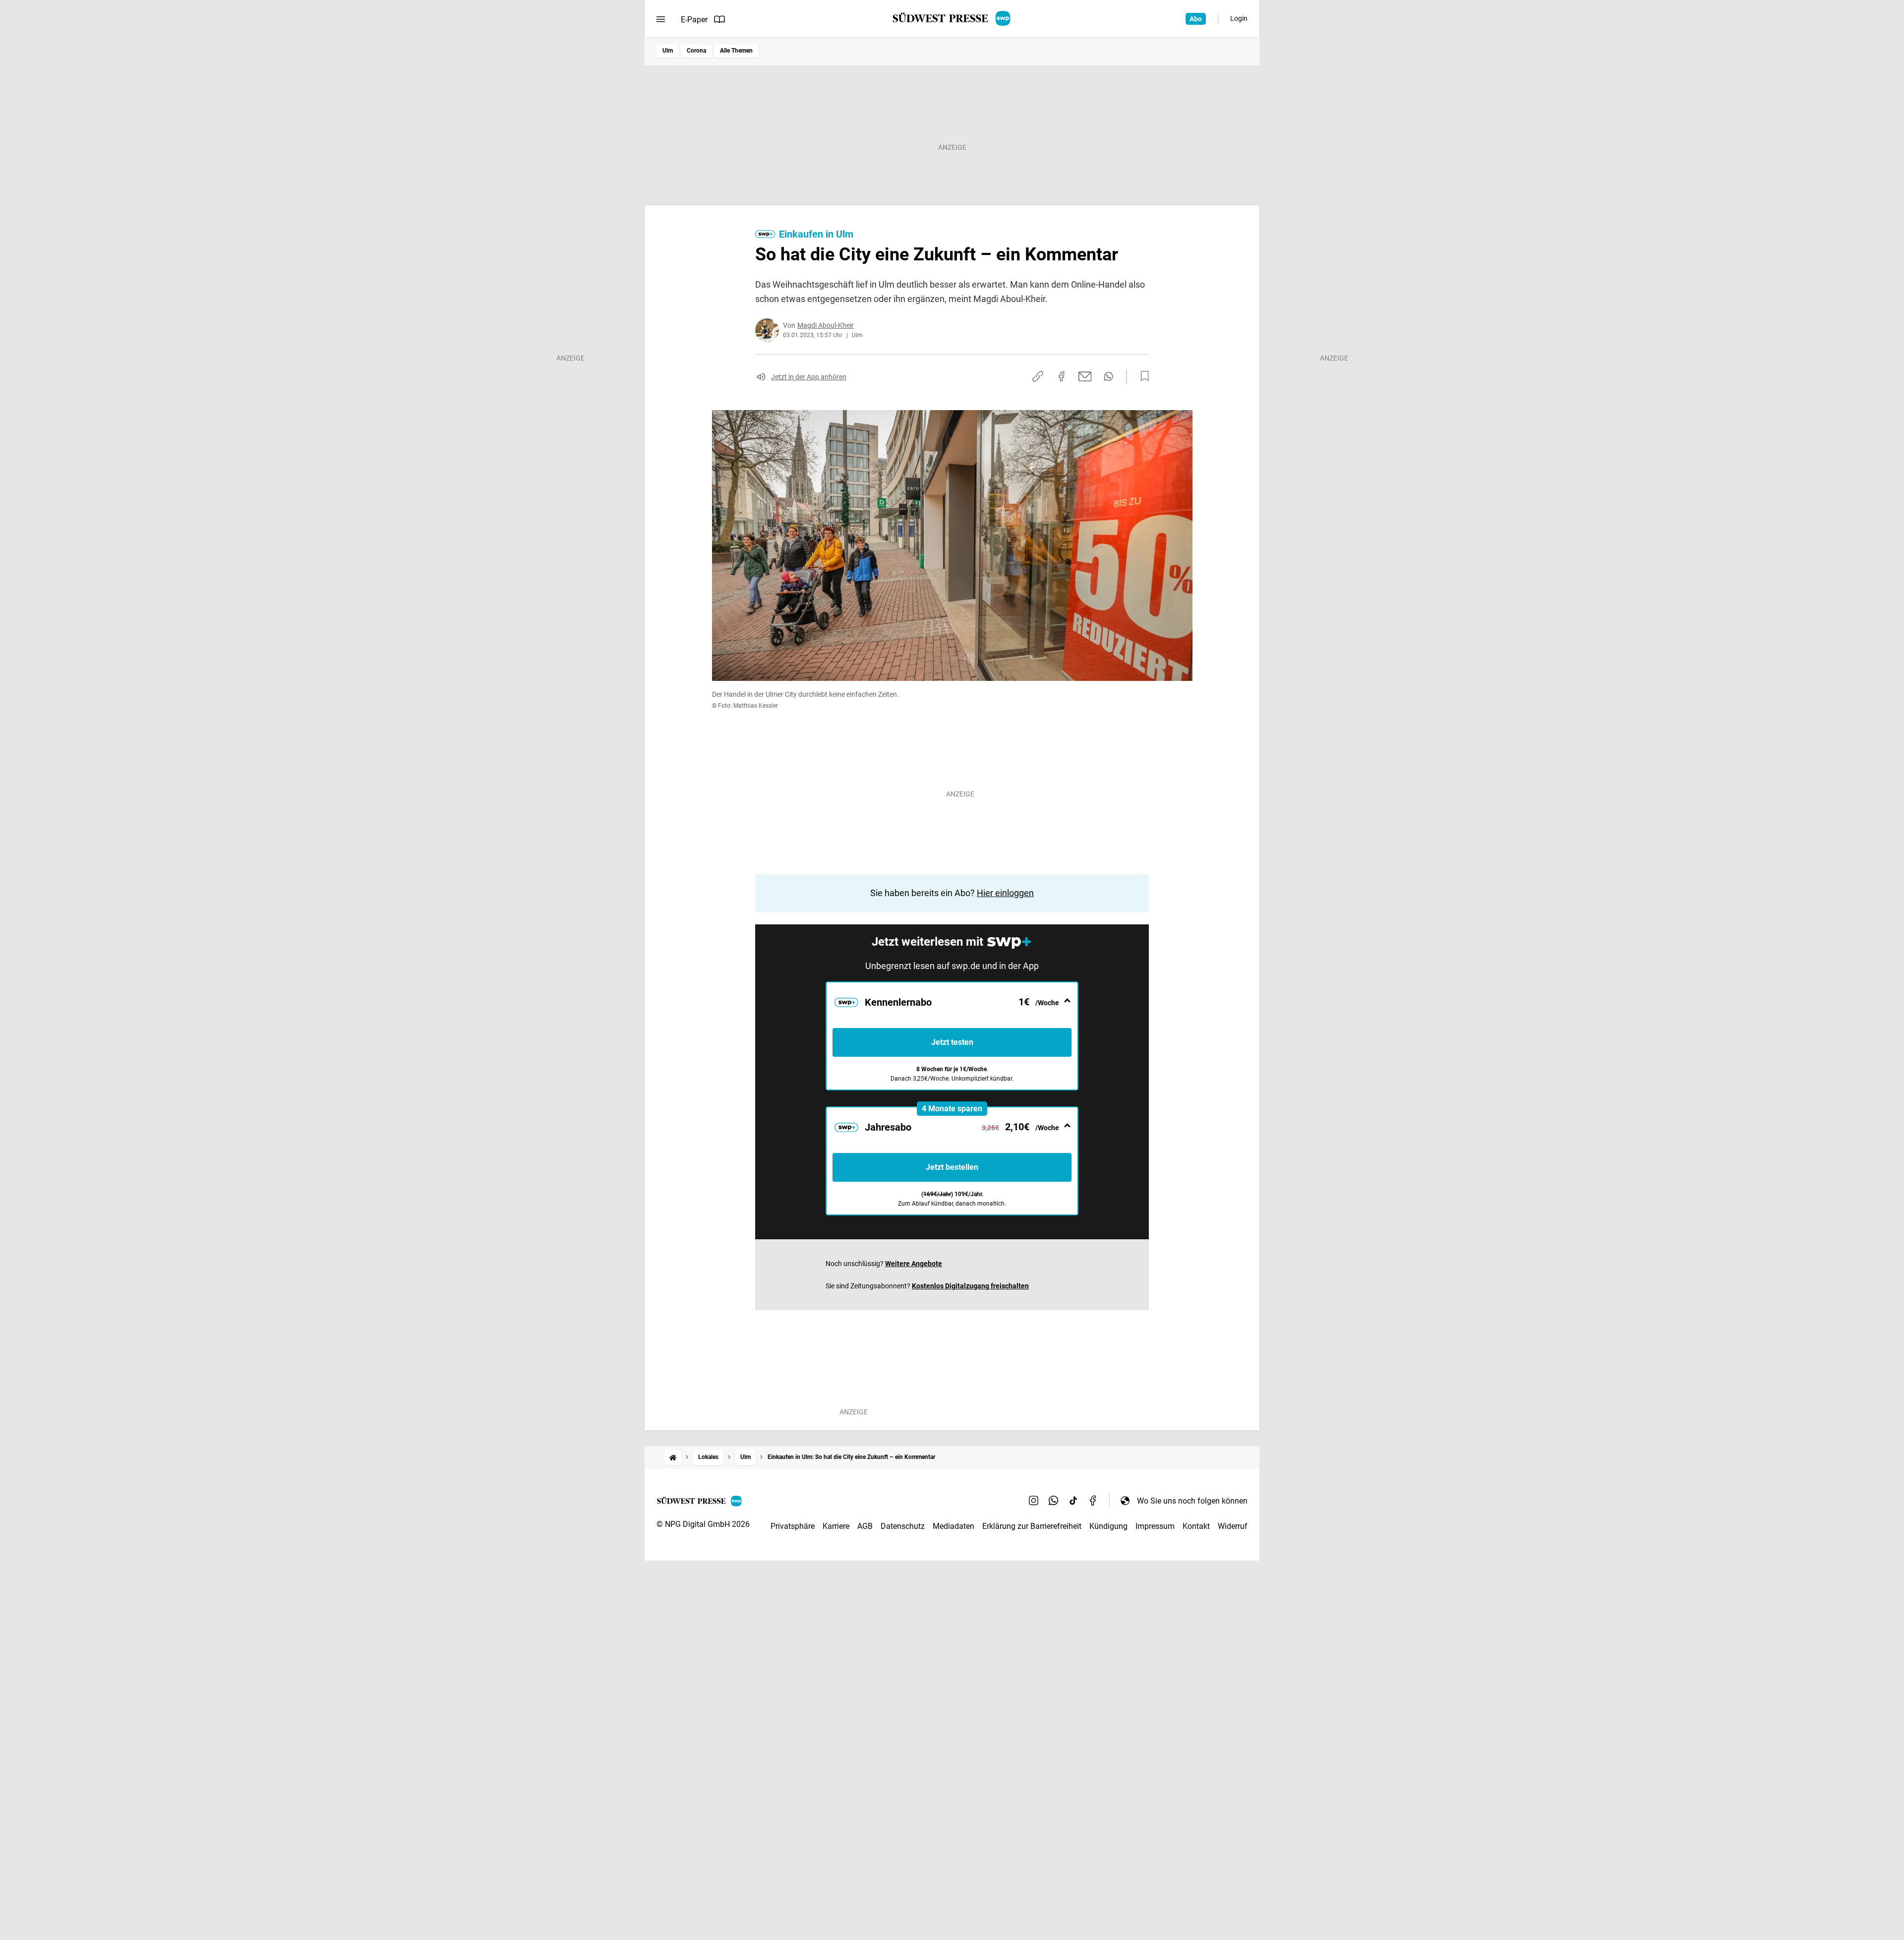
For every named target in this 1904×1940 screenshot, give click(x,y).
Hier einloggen (1005, 893)
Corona (696, 51)
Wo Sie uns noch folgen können (1192, 1501)
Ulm (668, 51)
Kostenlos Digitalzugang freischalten (970, 1286)
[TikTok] (1073, 1501)
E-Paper (694, 20)
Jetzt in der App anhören (809, 377)
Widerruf (1233, 1526)
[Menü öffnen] (661, 19)
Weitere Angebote (914, 1264)
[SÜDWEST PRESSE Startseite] (952, 18)
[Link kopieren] (1038, 376)
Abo (1196, 19)
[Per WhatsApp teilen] (1108, 376)
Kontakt (1196, 1526)
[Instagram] (1034, 1501)
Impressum (1155, 1526)
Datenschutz (903, 1526)
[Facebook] (1093, 1501)
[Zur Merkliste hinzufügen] (1142, 376)
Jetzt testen (952, 1042)
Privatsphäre (793, 1526)
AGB (865, 1526)
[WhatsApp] (1054, 1501)
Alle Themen (736, 51)
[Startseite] (673, 1457)
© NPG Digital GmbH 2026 (703, 1524)
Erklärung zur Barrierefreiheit (1032, 1526)
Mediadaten (953, 1526)
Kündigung (1108, 1526)
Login (1239, 18)
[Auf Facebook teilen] (1062, 376)
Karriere (836, 1526)
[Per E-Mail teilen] (1085, 376)
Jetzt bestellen (952, 1167)
